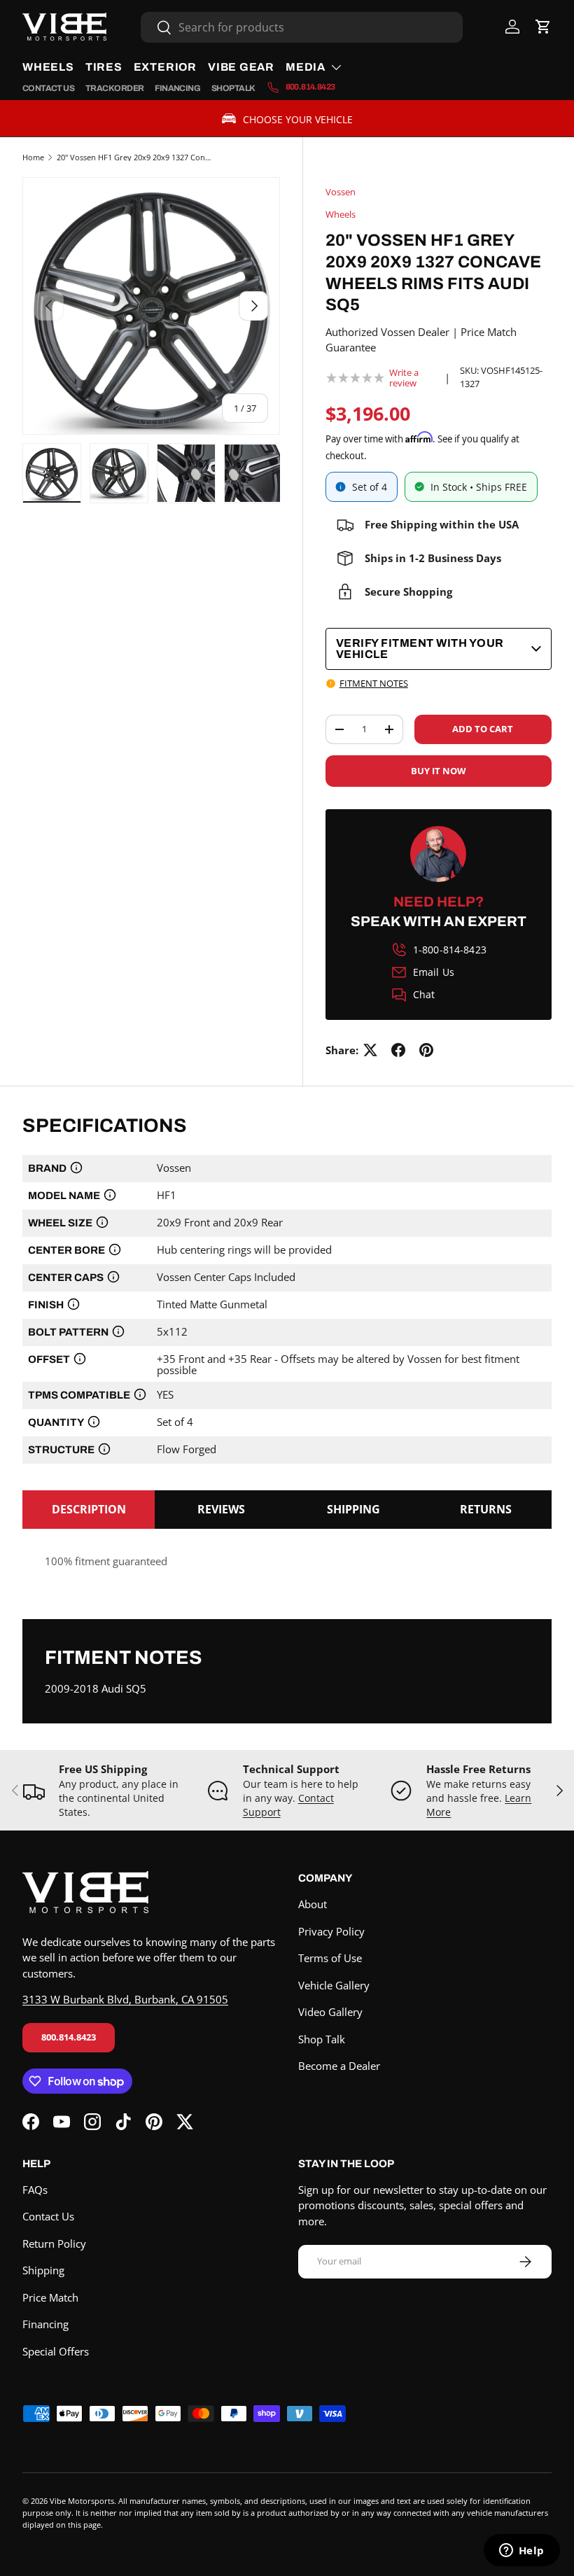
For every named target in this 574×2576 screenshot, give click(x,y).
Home (33, 157)
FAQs (35, 2190)
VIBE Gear (241, 67)
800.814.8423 (69, 2037)
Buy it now (439, 771)
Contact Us (48, 88)
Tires (104, 67)
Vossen (341, 192)
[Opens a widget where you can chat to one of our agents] (521, 2551)
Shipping (43, 2270)
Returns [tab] (486, 1509)
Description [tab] (89, 1509)
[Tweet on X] (370, 1050)
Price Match (50, 2297)
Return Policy (54, 2243)
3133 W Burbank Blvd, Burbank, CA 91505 (125, 1999)
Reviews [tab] (221, 1509)
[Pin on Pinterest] (426, 1050)
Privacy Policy (331, 1931)
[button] (543, 27)
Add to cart (483, 729)
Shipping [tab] (353, 1509)
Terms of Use (330, 1958)
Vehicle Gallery (334, 1985)
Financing (177, 88)
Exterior (165, 67)
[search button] (156, 28)
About (313, 1904)
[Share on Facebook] (398, 1050)
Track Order (114, 88)
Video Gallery (330, 2012)
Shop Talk (233, 88)
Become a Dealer (339, 2066)
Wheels (48, 67)
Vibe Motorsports (82, 2501)
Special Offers (56, 2351)
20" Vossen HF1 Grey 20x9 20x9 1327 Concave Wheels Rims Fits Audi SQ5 (135, 157)
